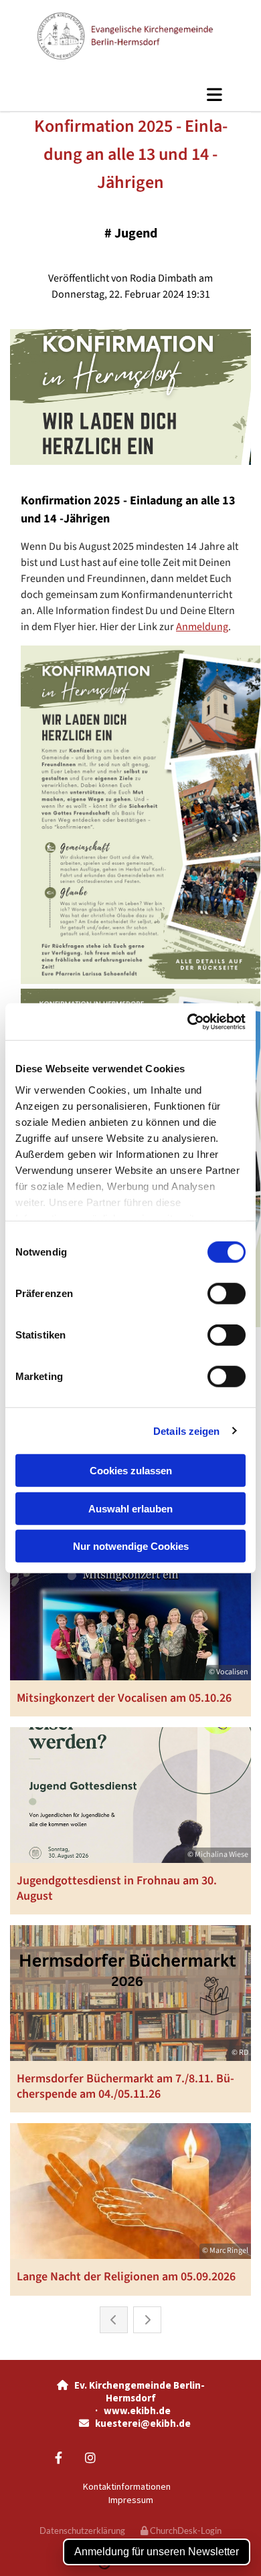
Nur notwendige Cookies (131, 1546)
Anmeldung (202, 627)
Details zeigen (186, 1430)
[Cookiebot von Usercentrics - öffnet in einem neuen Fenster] (188, 1021)
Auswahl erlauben (130, 1508)
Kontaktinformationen (127, 2486)
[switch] (227, 1294)
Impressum (131, 2500)
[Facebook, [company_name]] (59, 2458)
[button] (130, 94)
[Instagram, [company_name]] (90, 2458)
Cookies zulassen (131, 1471)
